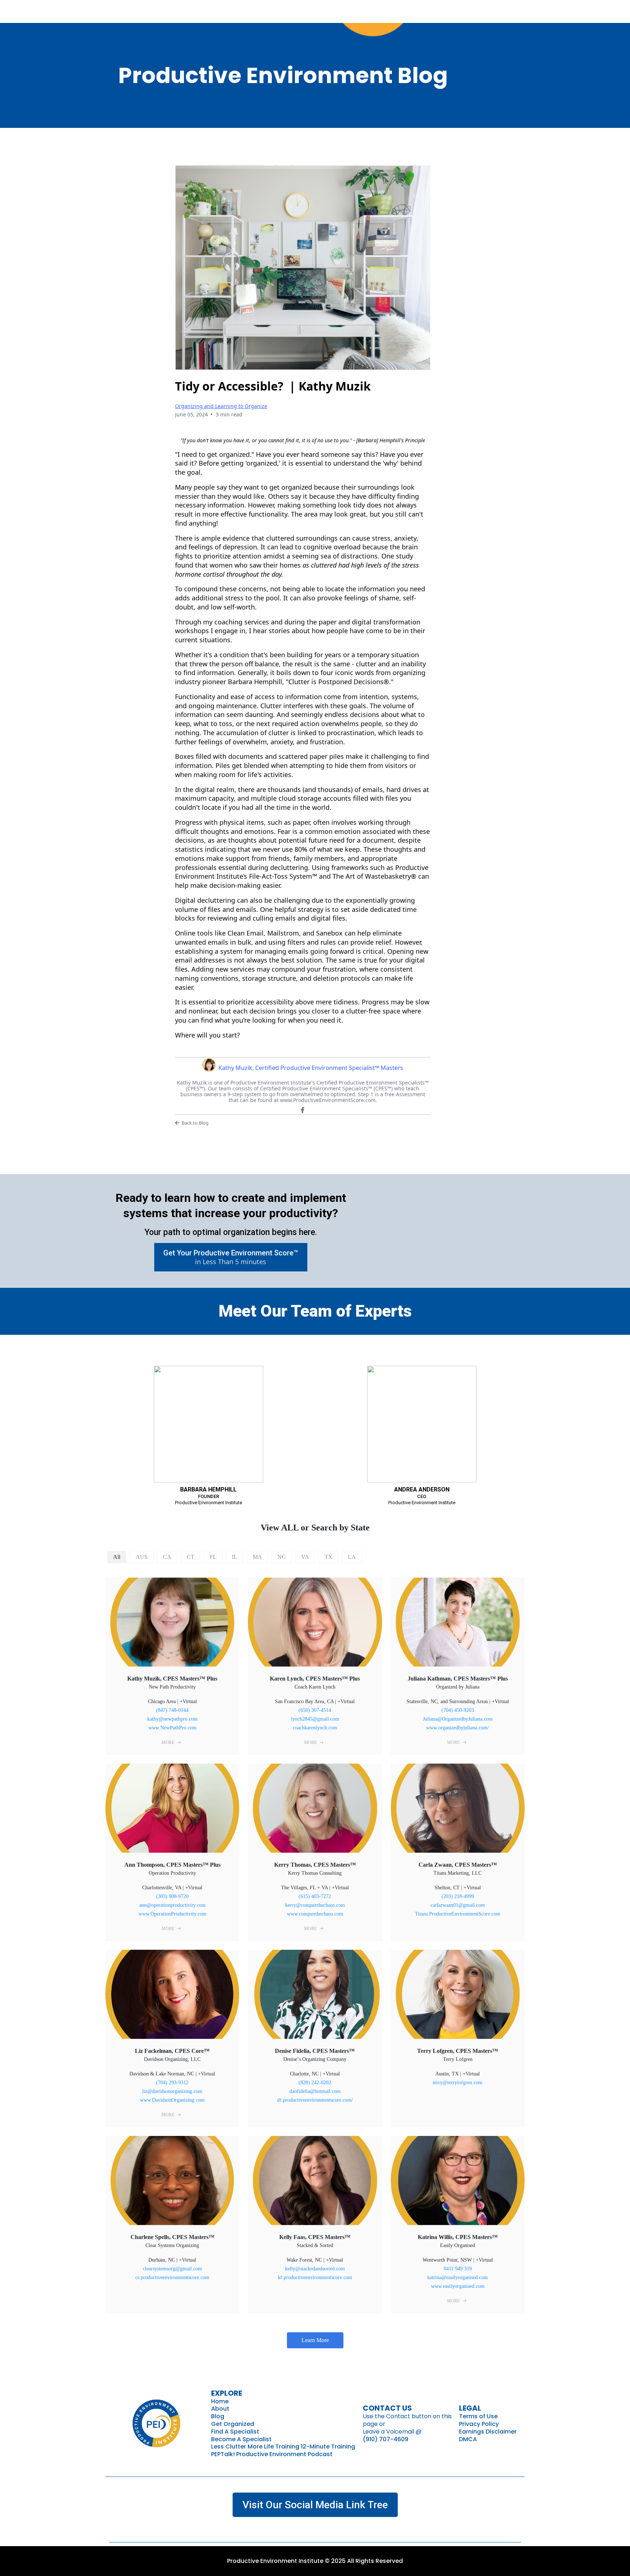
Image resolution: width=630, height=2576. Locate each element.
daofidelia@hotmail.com (315, 2091)
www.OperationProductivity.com (172, 1914)
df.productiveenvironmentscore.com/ (315, 2100)
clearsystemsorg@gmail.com (172, 2269)
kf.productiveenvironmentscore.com (315, 2277)
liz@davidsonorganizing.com (172, 2091)
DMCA (468, 2439)
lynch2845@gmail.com (315, 1719)
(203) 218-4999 (458, 1896)
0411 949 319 (458, 2269)
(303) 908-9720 (172, 1896)
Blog (218, 2416)
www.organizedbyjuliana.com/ (458, 1728)
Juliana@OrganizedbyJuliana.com (458, 1719)
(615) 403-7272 (315, 1896)
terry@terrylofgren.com (458, 2083)
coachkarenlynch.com (315, 1728)
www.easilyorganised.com (458, 2286)
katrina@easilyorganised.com (458, 2277)
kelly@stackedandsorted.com (315, 2269)
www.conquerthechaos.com (315, 1914)
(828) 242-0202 (315, 2083)
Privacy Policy (479, 2424)
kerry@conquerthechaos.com (315, 1905)
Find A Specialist (235, 2432)
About (220, 2409)
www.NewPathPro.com (172, 1728)
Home (220, 2401)
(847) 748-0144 (172, 1710)
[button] (172, 1742)
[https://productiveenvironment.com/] (156, 2422)
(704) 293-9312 (172, 2083)
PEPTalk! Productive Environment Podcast (272, 2454)
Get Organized (233, 2424)
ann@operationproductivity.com (172, 1905)
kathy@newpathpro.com (172, 1719)
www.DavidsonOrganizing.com (172, 2100)
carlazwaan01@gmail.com (458, 1905)
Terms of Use (478, 2416)
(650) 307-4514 (315, 1710)
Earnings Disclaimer (488, 2432)
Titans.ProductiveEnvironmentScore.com (458, 1914)
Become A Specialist (241, 2439)
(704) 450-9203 (458, 1710)
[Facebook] (303, 1110)
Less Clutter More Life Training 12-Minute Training (283, 2446)
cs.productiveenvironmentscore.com (172, 2277)
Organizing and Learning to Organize (221, 406)
